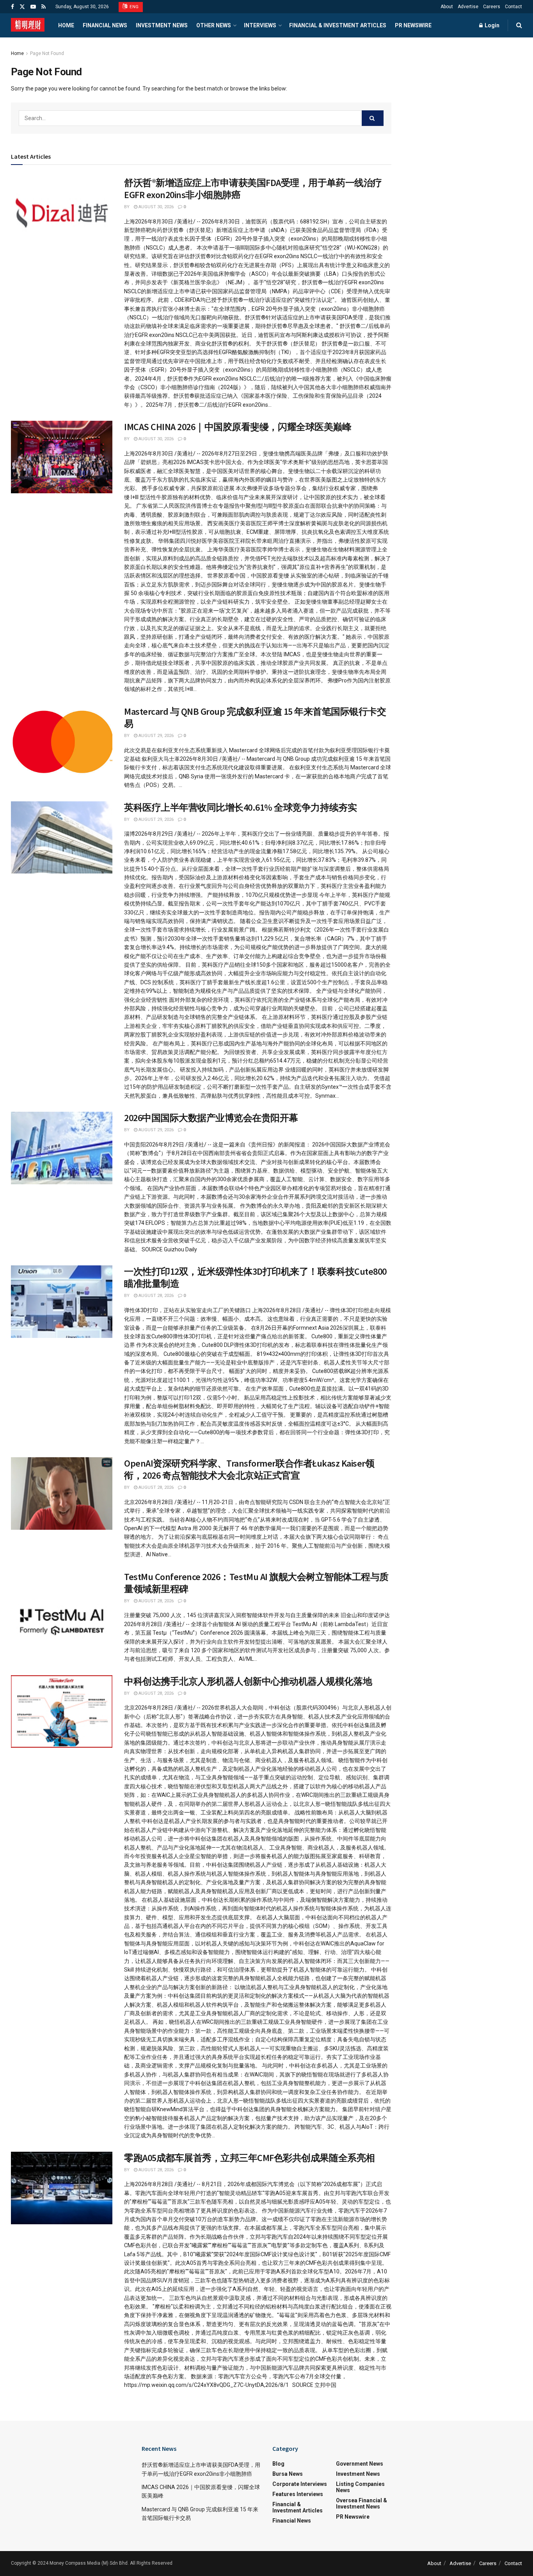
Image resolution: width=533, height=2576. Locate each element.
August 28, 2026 (155, 1296)
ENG (134, 7)
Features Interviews (298, 2494)
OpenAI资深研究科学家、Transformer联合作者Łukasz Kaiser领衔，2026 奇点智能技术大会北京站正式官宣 (249, 1469)
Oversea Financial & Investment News (362, 2503)
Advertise (468, 7)
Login (491, 25)
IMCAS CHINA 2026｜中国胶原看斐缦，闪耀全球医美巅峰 (238, 427)
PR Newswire (413, 25)
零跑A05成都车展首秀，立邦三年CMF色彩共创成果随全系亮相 (250, 2158)
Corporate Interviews (300, 2484)
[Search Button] (373, 118)
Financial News (105, 25)
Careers (492, 7)
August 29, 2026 (155, 736)
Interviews (260, 25)
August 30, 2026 (155, 207)
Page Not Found (47, 53)
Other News (214, 25)
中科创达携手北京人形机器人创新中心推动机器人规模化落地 (248, 1681)
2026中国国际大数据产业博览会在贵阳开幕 (211, 1118)
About (447, 7)
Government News (360, 2464)
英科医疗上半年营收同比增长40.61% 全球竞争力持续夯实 (240, 807)
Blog (278, 2464)
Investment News (162, 25)
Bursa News (288, 2474)
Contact (513, 7)
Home (66, 25)
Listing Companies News (360, 2487)
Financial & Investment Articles (338, 25)
